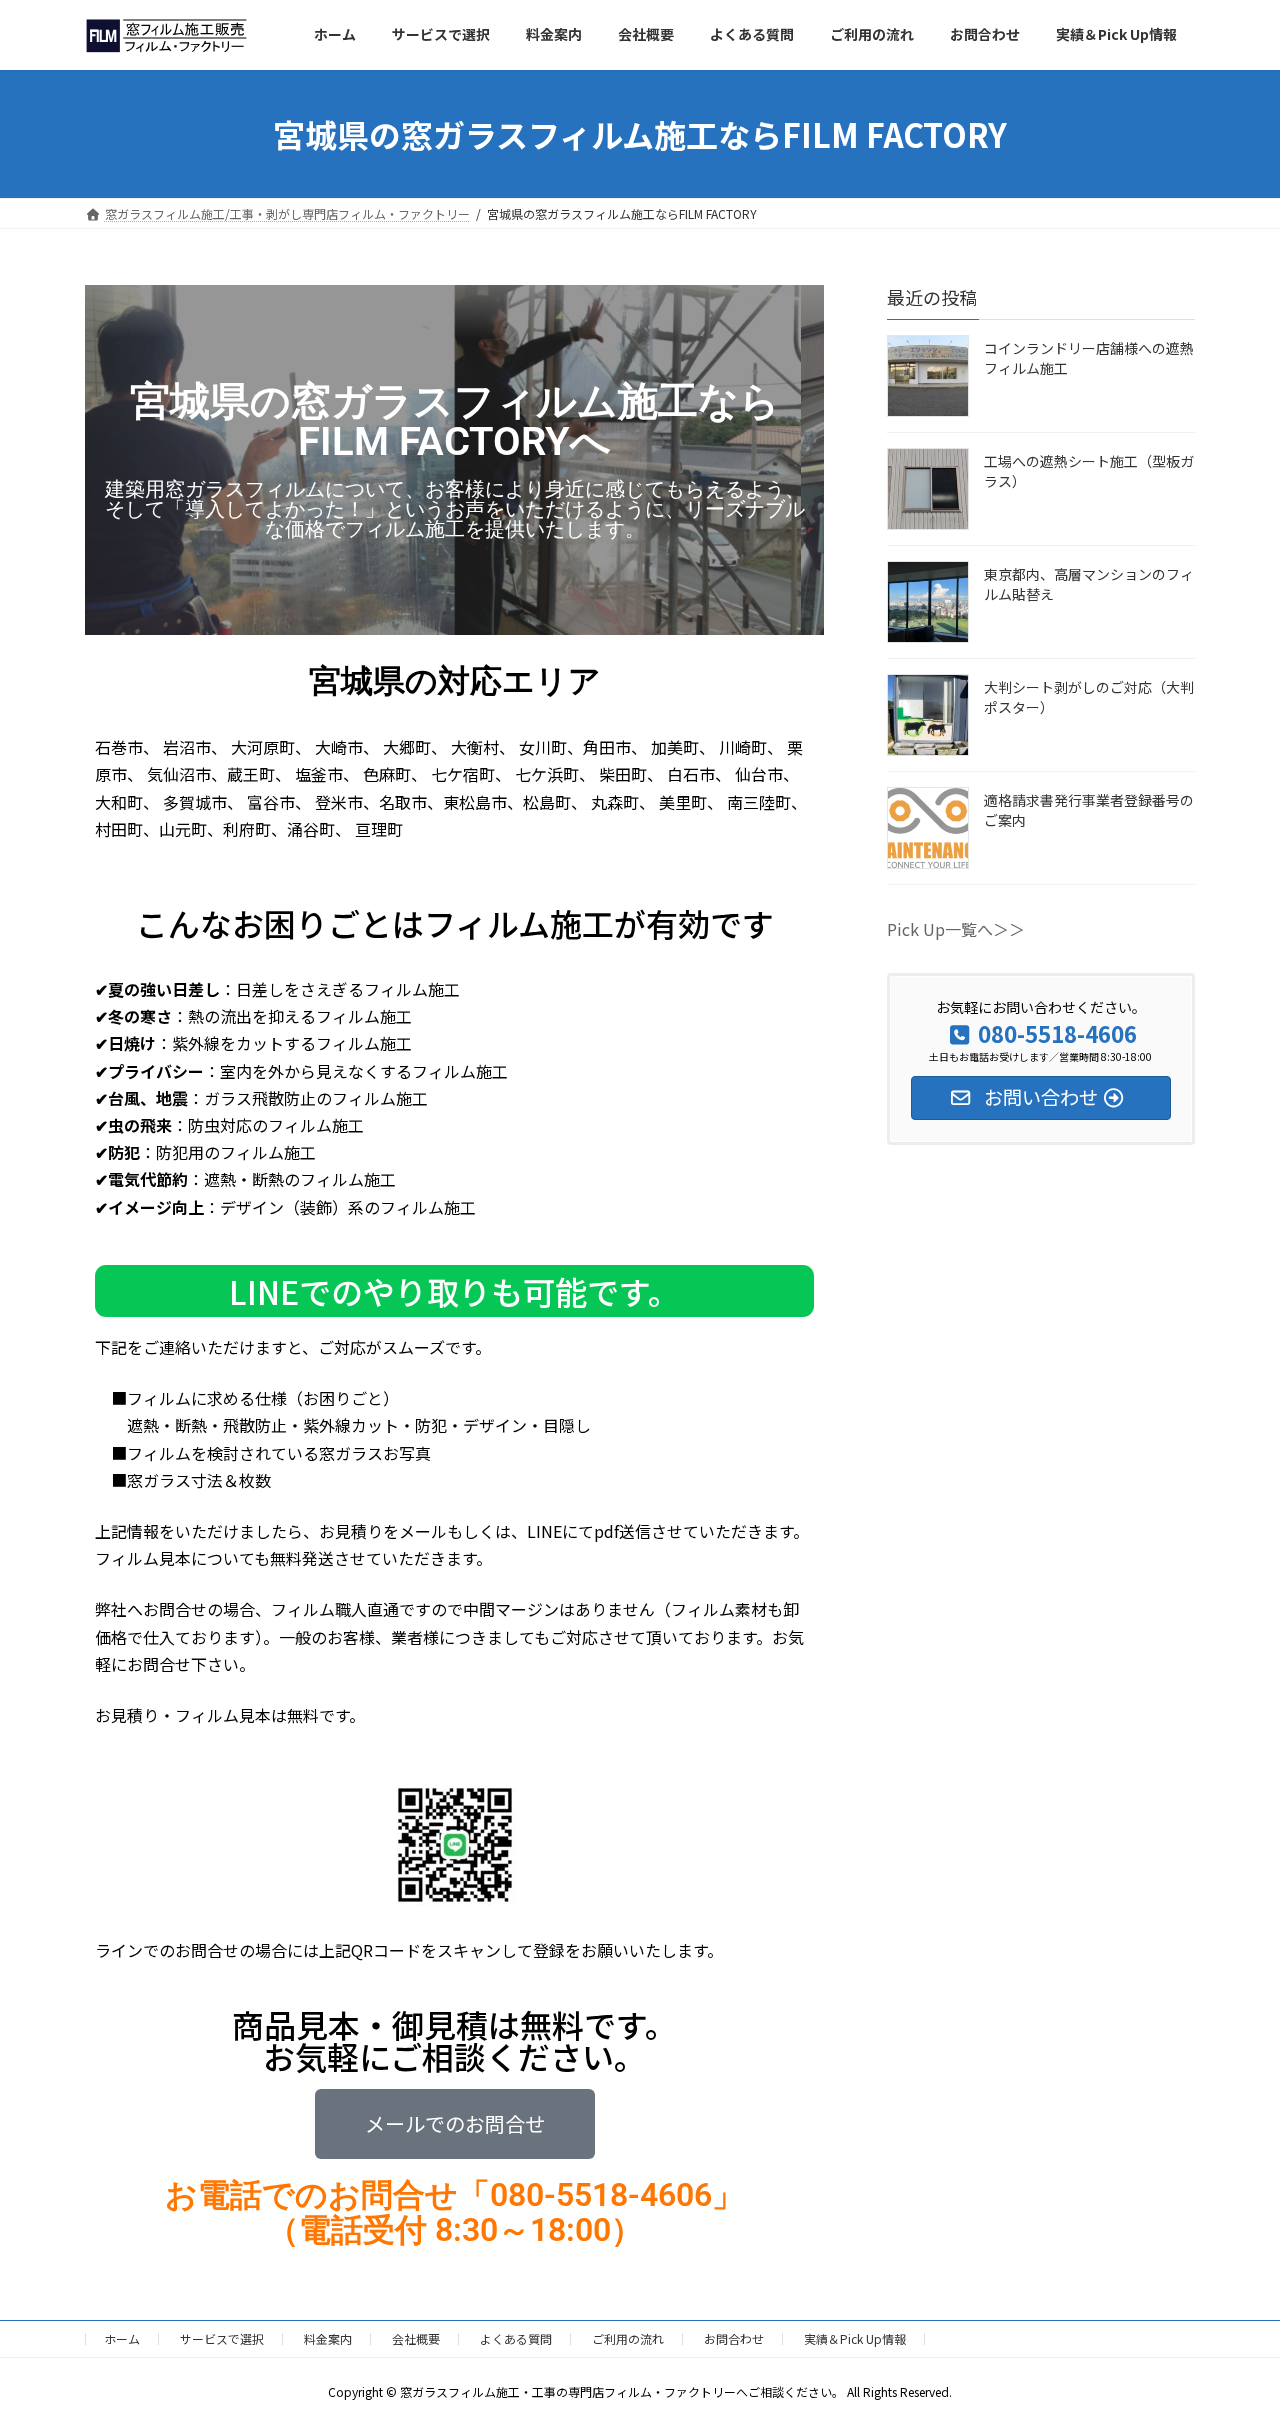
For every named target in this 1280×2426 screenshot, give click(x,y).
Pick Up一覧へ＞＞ (956, 929)
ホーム (122, 2338)
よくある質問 (516, 2338)
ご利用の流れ (628, 2338)
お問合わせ (734, 2338)
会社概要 (416, 2338)
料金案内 (328, 2338)
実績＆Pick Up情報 (855, 2338)
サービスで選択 (222, 2338)
